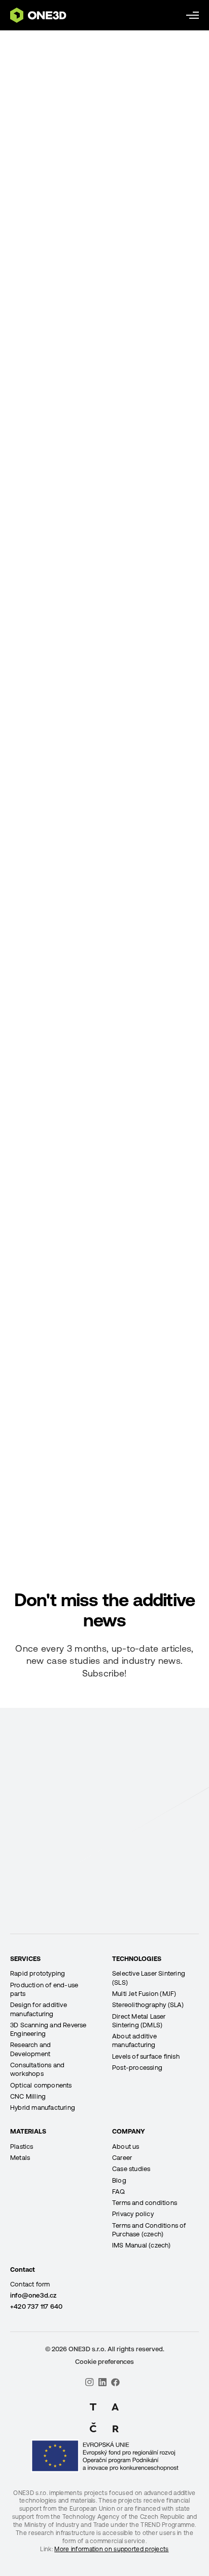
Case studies (131, 2169)
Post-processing (137, 2068)
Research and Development (30, 2049)
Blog (119, 2180)
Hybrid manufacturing (43, 2108)
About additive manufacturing (134, 2040)
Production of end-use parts (44, 1989)
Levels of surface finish (146, 2056)
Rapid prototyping (38, 1973)
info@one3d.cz (33, 2295)
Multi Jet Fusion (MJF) (144, 1994)
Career (122, 2158)
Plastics (22, 2146)
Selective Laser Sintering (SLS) (149, 1978)
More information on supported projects (111, 2549)
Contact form (30, 2284)
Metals (20, 2158)
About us (126, 2146)
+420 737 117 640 (36, 2306)
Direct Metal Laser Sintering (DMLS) (139, 2021)
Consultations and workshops (37, 2069)
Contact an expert (104, 1932)
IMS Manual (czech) (142, 2245)
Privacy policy (133, 2214)
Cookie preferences (104, 2362)
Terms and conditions (145, 2203)
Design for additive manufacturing (39, 2009)
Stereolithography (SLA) (148, 2005)
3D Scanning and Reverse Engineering (48, 2029)
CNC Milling (28, 2096)
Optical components (41, 2085)
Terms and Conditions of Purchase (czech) (149, 2230)
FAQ (119, 2192)
